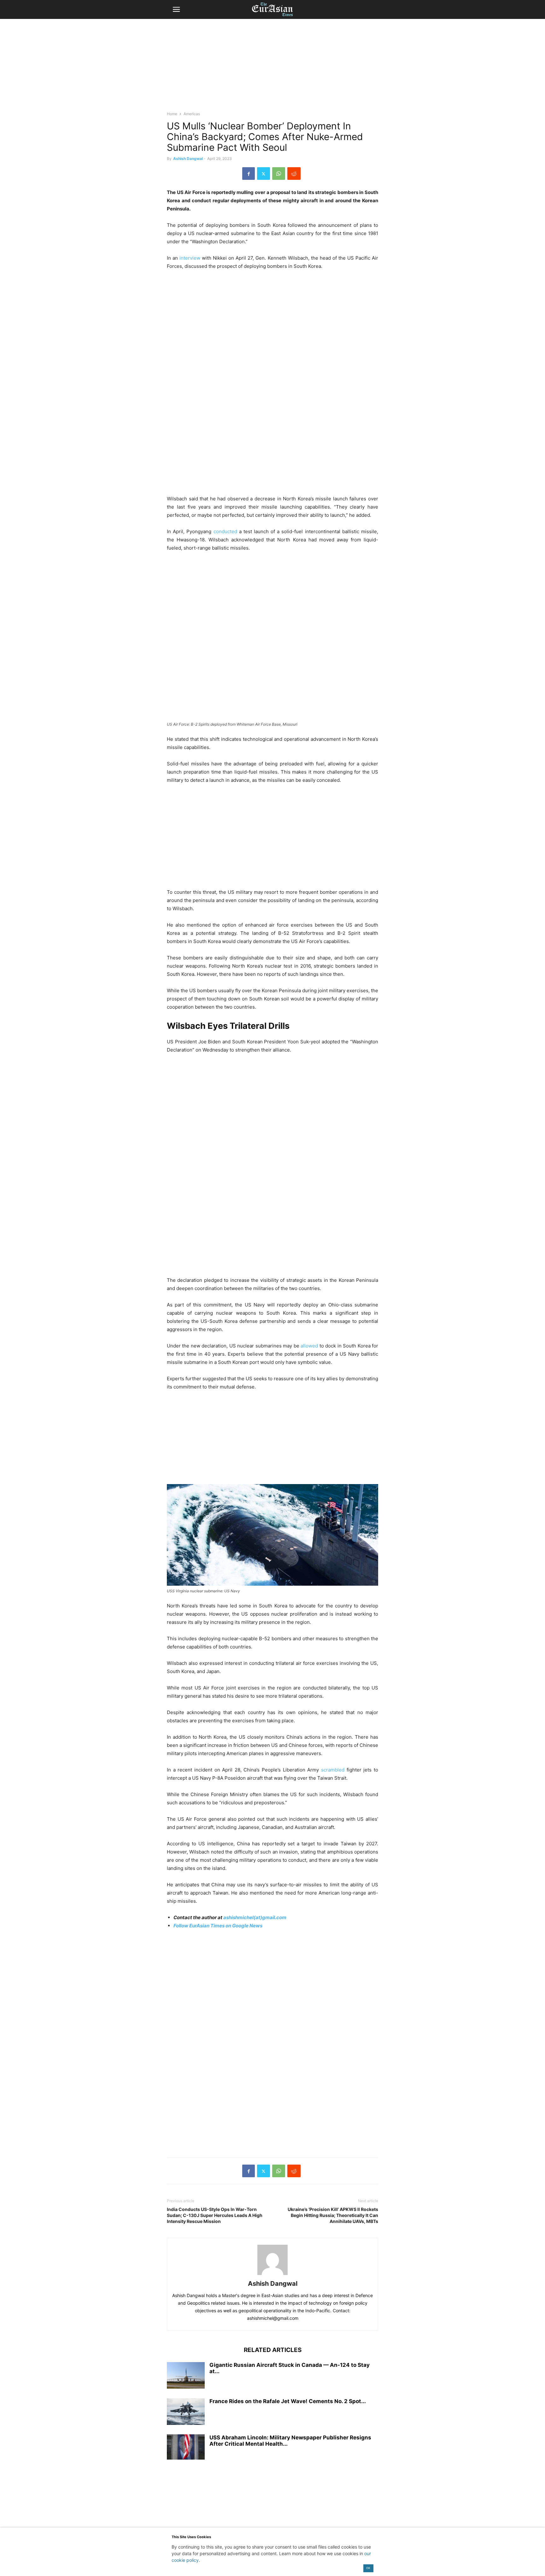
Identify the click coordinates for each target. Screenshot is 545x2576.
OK (368, 2568)
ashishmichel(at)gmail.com (255, 1917)
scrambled (332, 1770)
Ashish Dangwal (188, 159)
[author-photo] (272, 2275)
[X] (264, 174)
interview (189, 258)
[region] (272, 68)
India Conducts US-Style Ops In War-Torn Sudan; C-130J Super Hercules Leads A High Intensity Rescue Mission (215, 2215)
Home (172, 114)
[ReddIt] (294, 174)
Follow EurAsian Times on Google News (218, 1926)
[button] (176, 9)
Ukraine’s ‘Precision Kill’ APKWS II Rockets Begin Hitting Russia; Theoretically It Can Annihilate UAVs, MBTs (333, 2215)
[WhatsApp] (279, 174)
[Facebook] (249, 174)
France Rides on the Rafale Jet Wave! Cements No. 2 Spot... (288, 2401)
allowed (309, 1346)
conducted (225, 531)
